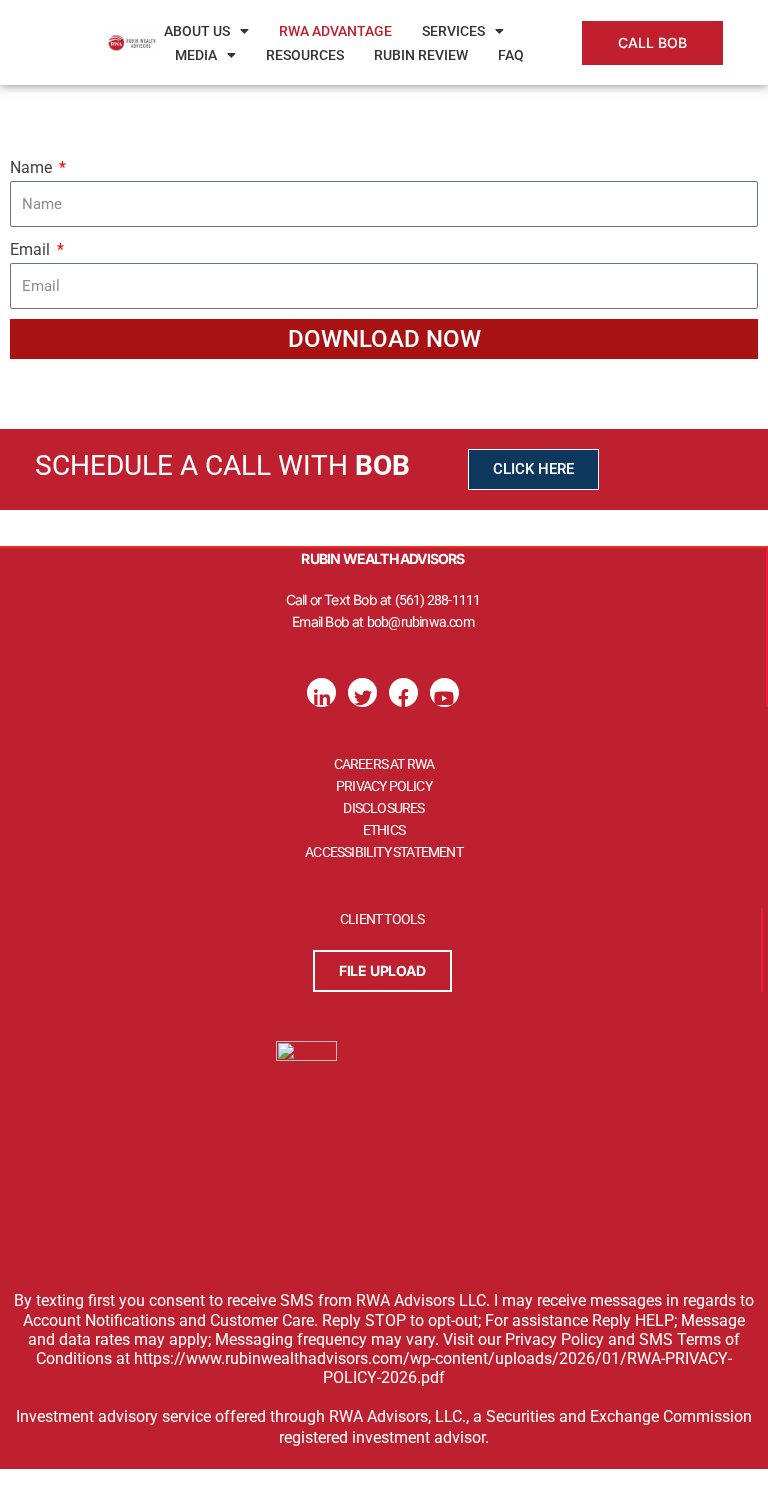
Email (32, 249)
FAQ (511, 55)
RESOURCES (305, 55)
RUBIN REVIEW (421, 55)
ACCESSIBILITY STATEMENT (384, 852)
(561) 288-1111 (438, 600)
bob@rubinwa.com (420, 622)
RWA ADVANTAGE (335, 31)
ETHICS (384, 830)
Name (33, 167)
